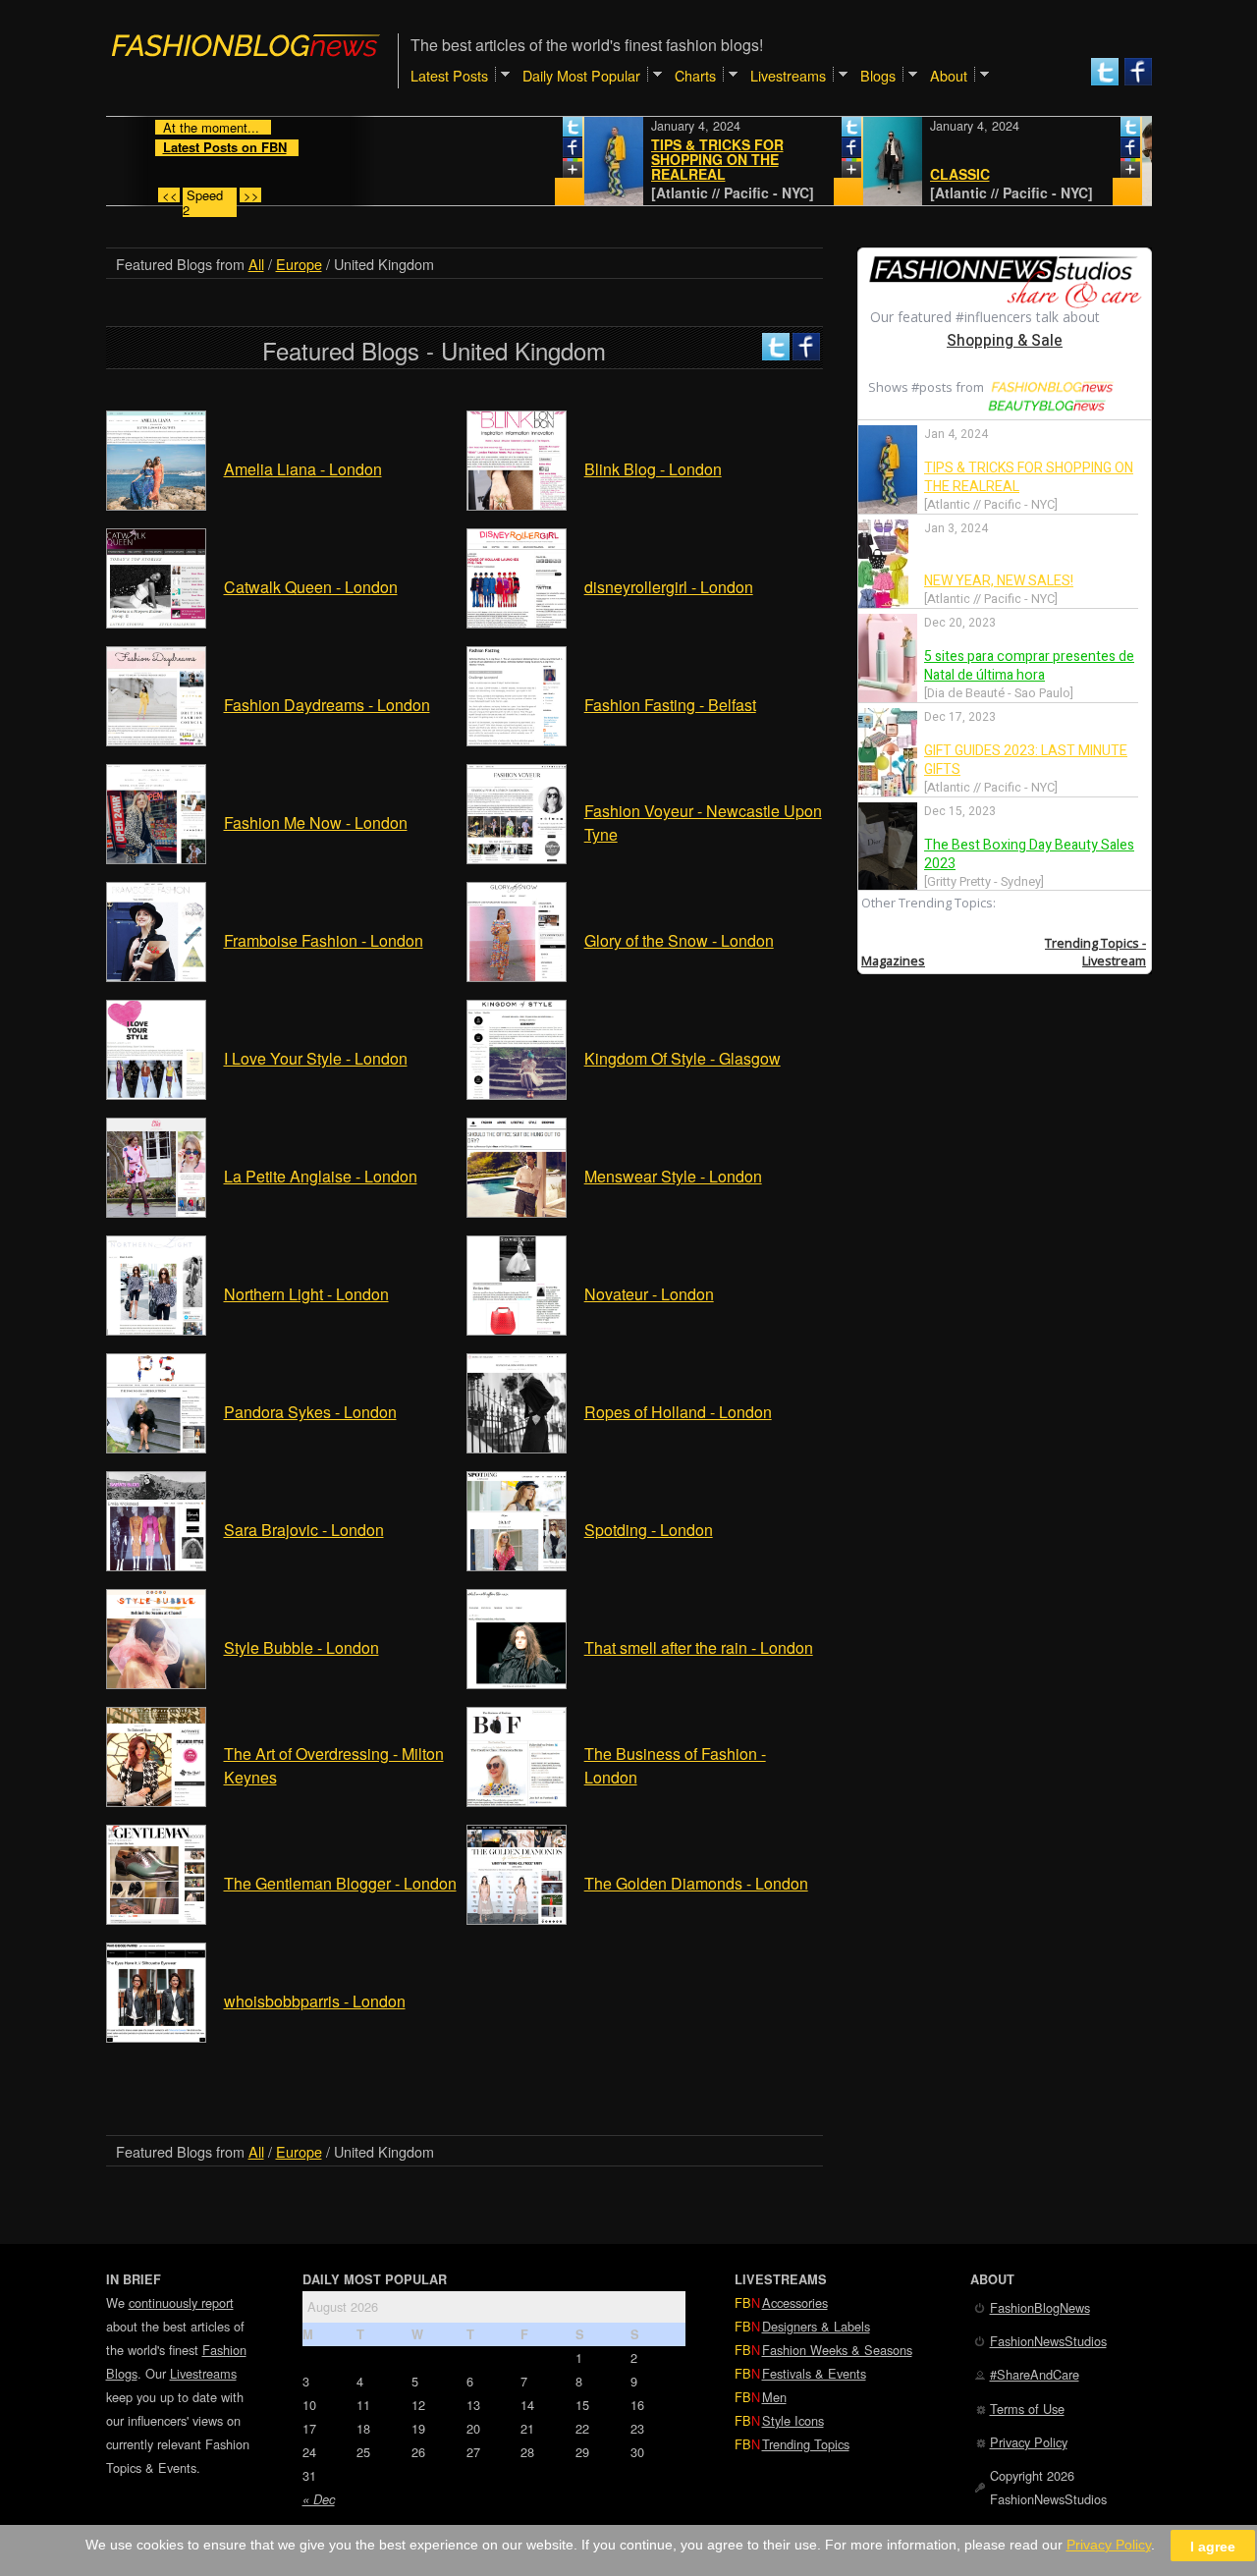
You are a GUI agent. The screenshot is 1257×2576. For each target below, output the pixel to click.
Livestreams (203, 2373)
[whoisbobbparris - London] (156, 2036)
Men (774, 2397)
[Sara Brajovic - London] (156, 1565)
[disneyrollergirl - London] (517, 622)
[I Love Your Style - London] (156, 1094)
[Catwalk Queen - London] (156, 622)
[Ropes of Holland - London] (517, 1447)
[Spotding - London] (517, 1565)
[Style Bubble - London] (156, 1683)
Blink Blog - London (653, 469)
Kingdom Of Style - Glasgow (683, 1058)
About (949, 75)
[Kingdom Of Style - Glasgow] (517, 1094)
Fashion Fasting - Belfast (670, 705)
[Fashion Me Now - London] (156, 858)
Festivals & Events (814, 2373)
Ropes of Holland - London (678, 1412)
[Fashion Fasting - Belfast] (517, 740)
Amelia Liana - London (303, 469)
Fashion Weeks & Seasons (837, 2350)
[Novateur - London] (517, 1329)
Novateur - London (649, 1294)
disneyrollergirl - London (669, 587)
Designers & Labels (816, 2326)
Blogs (878, 75)
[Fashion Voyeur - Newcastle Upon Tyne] (517, 858)
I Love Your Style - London (316, 1058)
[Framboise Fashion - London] (156, 976)
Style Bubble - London (301, 1647)
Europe (299, 264)
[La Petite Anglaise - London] (156, 1211)
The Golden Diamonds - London (696, 1883)
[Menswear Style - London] (517, 1211)
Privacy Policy (1029, 2442)
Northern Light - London (306, 1294)
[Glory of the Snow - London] (517, 976)
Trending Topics (806, 2444)
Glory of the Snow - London (679, 940)
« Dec (319, 2499)
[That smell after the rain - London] (517, 1683)
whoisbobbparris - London (315, 2001)
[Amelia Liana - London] (156, 504)
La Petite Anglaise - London (321, 1176)
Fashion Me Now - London (316, 822)
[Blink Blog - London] (517, 504)
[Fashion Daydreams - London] (156, 740)
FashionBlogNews (1040, 2307)
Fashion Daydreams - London (327, 705)
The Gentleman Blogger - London (340, 1883)
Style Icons (793, 2420)
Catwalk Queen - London (311, 587)
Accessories (795, 2302)
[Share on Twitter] (523, 131)
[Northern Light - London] (156, 1329)
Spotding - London (649, 1530)
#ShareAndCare (1035, 2374)
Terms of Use (1027, 2409)
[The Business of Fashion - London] (517, 1801)
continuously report (181, 2302)
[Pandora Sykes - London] (156, 1447)
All (256, 264)
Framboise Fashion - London (324, 940)
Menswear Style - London (673, 1176)
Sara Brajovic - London (304, 1530)
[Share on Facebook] (523, 151)
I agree (1213, 2546)
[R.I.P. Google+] (523, 172)
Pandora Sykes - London (310, 1412)
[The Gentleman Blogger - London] (156, 1918)
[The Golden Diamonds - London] (517, 1918)
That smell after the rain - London (699, 1647)
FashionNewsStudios (1048, 2341)
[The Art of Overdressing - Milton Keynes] (156, 1801)
